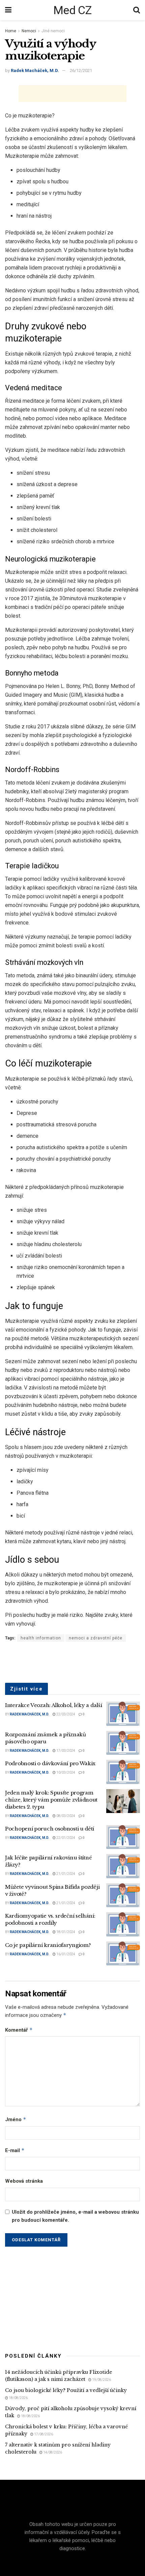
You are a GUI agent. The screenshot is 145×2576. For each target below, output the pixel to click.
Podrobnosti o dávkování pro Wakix (50, 1763)
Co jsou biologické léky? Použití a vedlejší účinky (66, 2390)
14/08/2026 (52, 2452)
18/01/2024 (65, 1932)
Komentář (19, 2030)
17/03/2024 (65, 1751)
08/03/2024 (65, 1816)
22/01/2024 (65, 1838)
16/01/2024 (65, 1954)
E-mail (15, 2150)
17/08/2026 (43, 2434)
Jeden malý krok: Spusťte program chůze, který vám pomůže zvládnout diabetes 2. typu (51, 1800)
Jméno (16, 2119)
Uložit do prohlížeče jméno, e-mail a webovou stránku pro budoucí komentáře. (75, 2216)
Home (11, 31)
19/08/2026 (101, 2380)
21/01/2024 (65, 1874)
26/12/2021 (81, 70)
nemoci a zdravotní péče (96, 1638)
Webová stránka (24, 2181)
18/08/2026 (18, 2398)
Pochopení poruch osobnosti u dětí (50, 1829)
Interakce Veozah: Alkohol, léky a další (53, 1705)
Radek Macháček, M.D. (35, 70)
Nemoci (29, 31)
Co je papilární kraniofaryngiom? (48, 1945)
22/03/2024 (65, 1714)
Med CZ (72, 10)
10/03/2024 (65, 1772)
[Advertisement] (72, 94)
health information (41, 1638)
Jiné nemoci (53, 31)
